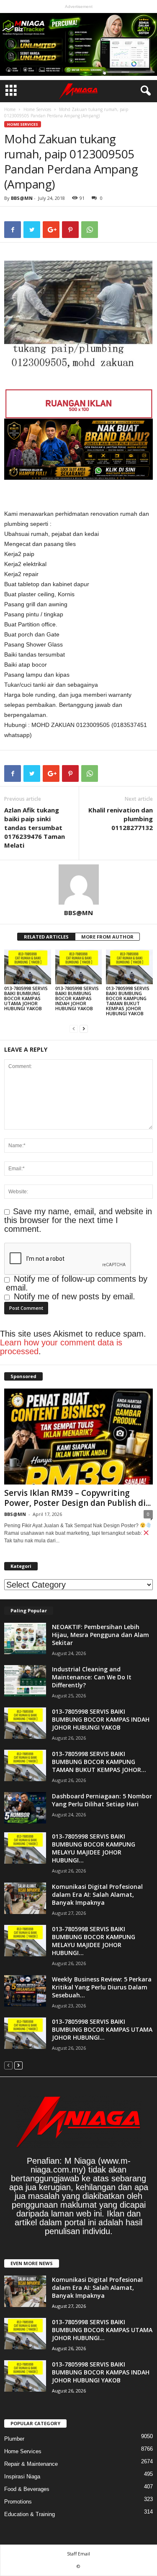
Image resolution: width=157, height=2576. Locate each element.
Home (10, 109)
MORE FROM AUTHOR (107, 937)
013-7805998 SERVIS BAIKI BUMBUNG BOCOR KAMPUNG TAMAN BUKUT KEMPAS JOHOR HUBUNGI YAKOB (128, 1001)
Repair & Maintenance (31, 2464)
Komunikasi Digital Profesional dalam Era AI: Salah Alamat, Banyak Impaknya (97, 1894)
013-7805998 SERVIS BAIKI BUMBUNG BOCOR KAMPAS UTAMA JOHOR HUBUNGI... (102, 2029)
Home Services (37, 109)
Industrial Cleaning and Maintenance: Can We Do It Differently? (92, 1677)
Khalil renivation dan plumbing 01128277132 (121, 819)
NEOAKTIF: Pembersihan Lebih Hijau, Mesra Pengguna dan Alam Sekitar (100, 1635)
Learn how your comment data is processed (61, 1347)
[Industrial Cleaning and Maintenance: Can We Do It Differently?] (25, 1681)
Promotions (18, 2502)
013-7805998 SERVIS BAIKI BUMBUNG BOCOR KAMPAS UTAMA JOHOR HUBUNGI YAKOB (26, 998)
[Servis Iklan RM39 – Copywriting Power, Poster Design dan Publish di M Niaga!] (78, 1437)
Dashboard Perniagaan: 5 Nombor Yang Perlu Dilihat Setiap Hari (102, 1800)
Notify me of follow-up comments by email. (77, 1283)
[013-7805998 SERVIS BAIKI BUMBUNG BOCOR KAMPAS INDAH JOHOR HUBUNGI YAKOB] (79, 967)
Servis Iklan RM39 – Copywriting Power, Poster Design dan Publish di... (77, 1498)
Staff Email (78, 2554)
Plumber (14, 2439)
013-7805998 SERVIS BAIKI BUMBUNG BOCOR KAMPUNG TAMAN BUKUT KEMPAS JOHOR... (99, 1762)
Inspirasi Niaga (22, 2476)
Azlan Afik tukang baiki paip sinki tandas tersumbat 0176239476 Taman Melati (35, 828)
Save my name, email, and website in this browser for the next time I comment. (78, 1220)
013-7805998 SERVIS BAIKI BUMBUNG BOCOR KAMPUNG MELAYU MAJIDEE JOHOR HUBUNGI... (94, 1848)
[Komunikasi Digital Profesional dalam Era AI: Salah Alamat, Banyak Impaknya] (25, 1898)
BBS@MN (22, 198)
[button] (144, 91)
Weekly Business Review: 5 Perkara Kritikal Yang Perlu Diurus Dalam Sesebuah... (102, 1987)
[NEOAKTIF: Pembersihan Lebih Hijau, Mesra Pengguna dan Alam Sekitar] (25, 1638)
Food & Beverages (27, 2489)
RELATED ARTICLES (46, 937)
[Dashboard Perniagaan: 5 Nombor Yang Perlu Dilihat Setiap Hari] (25, 1808)
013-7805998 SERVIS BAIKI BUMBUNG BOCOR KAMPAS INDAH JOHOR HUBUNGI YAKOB (77, 998)
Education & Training (30, 2514)
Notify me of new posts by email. (75, 1296)
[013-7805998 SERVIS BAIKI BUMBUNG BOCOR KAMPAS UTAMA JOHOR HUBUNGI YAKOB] (28, 967)
